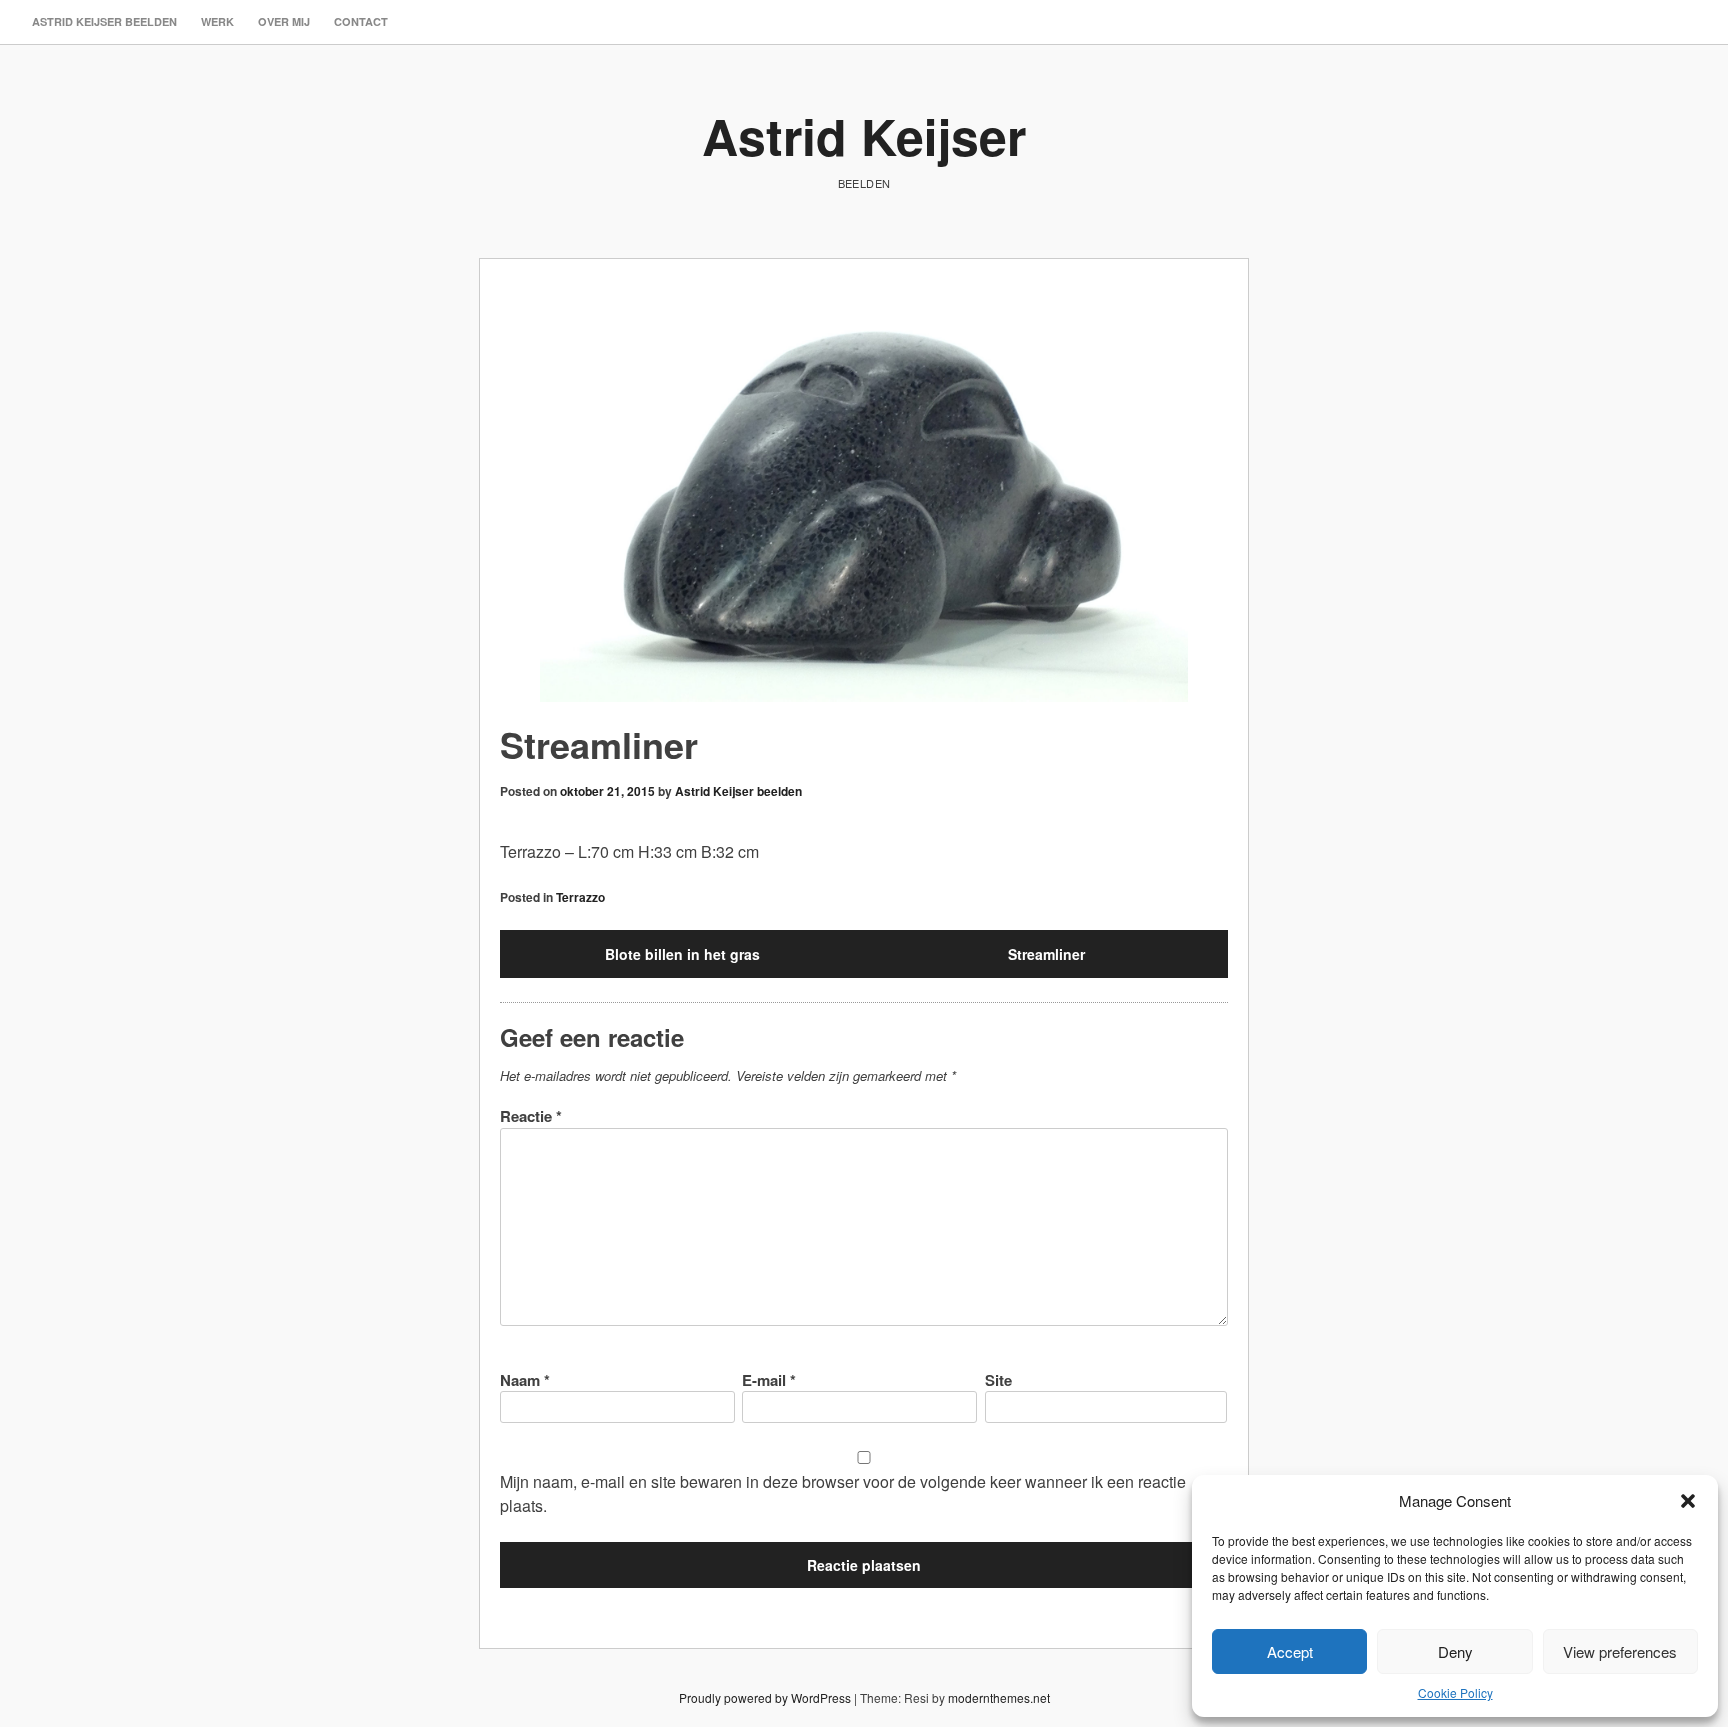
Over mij (284, 21)
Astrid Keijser (864, 135)
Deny (1455, 1651)
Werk (217, 21)
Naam (525, 1380)
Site (998, 1380)
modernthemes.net (999, 1697)
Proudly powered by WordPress (765, 1697)
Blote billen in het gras (682, 954)
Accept (1290, 1651)
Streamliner (1046, 954)
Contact (361, 21)
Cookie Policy (1455, 1692)
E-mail (769, 1380)
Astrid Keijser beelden (104, 21)
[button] (1688, 1501)
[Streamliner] (864, 502)
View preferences (1620, 1651)
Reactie (531, 1116)
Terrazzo (580, 897)
